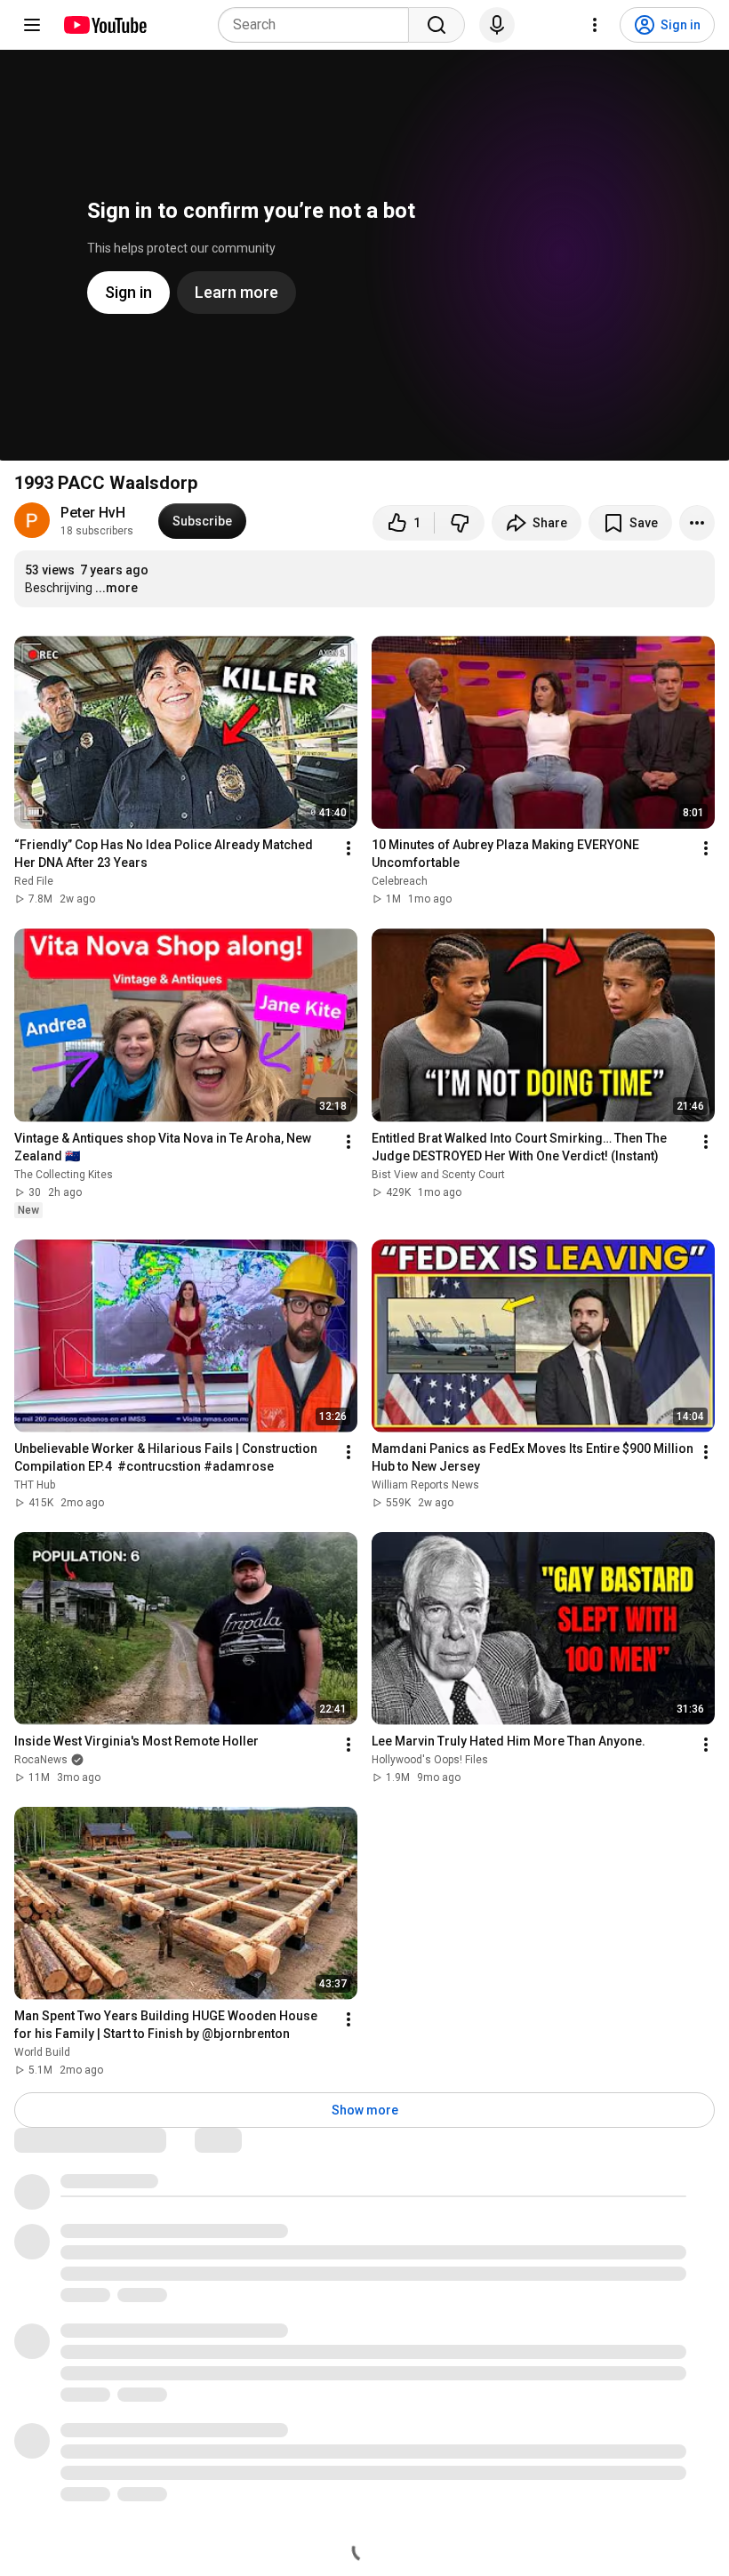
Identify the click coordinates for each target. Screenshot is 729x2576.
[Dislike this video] (460, 523)
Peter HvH (93, 513)
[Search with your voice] (497, 25)
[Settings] (595, 25)
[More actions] (697, 523)
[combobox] (319, 25)
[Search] (437, 25)
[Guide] (32, 25)
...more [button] (116, 588)
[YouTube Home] (104, 25)
